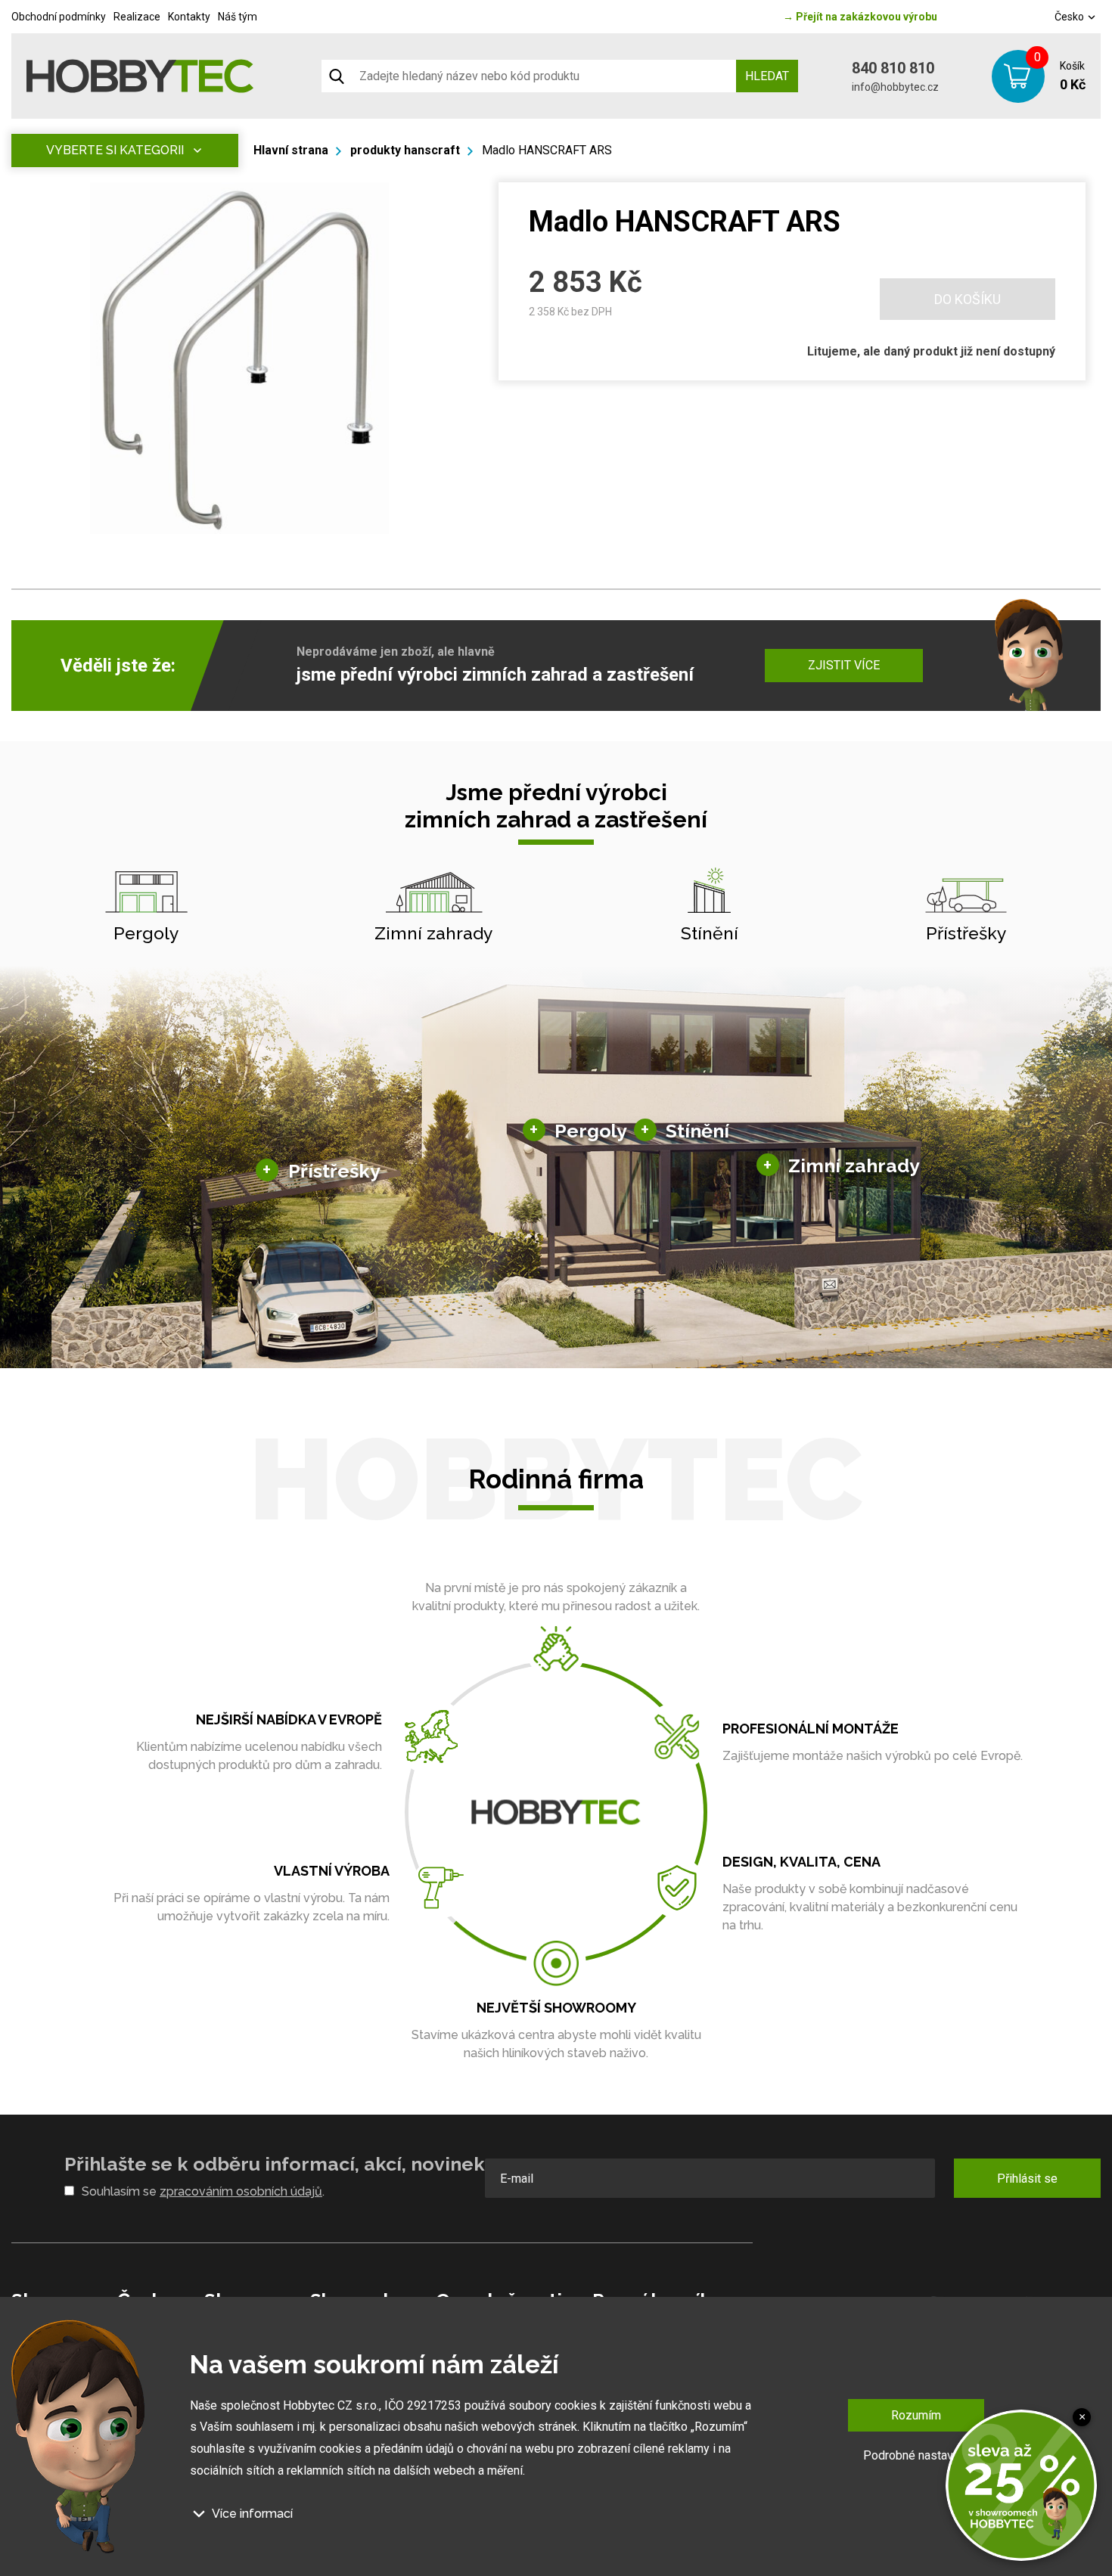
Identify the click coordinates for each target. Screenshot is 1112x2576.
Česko (1070, 17)
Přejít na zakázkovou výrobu (860, 17)
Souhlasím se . (203, 2191)
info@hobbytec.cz (895, 87)
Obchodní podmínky (59, 17)
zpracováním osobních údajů (241, 2191)
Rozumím (916, 2415)
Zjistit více (844, 665)
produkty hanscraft (405, 150)
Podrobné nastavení (916, 2455)
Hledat (767, 76)
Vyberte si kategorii (115, 150)
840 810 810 (893, 68)
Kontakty (189, 17)
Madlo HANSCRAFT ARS (547, 150)
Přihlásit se (1027, 2179)
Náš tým (238, 17)
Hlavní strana (291, 150)
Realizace (137, 17)
